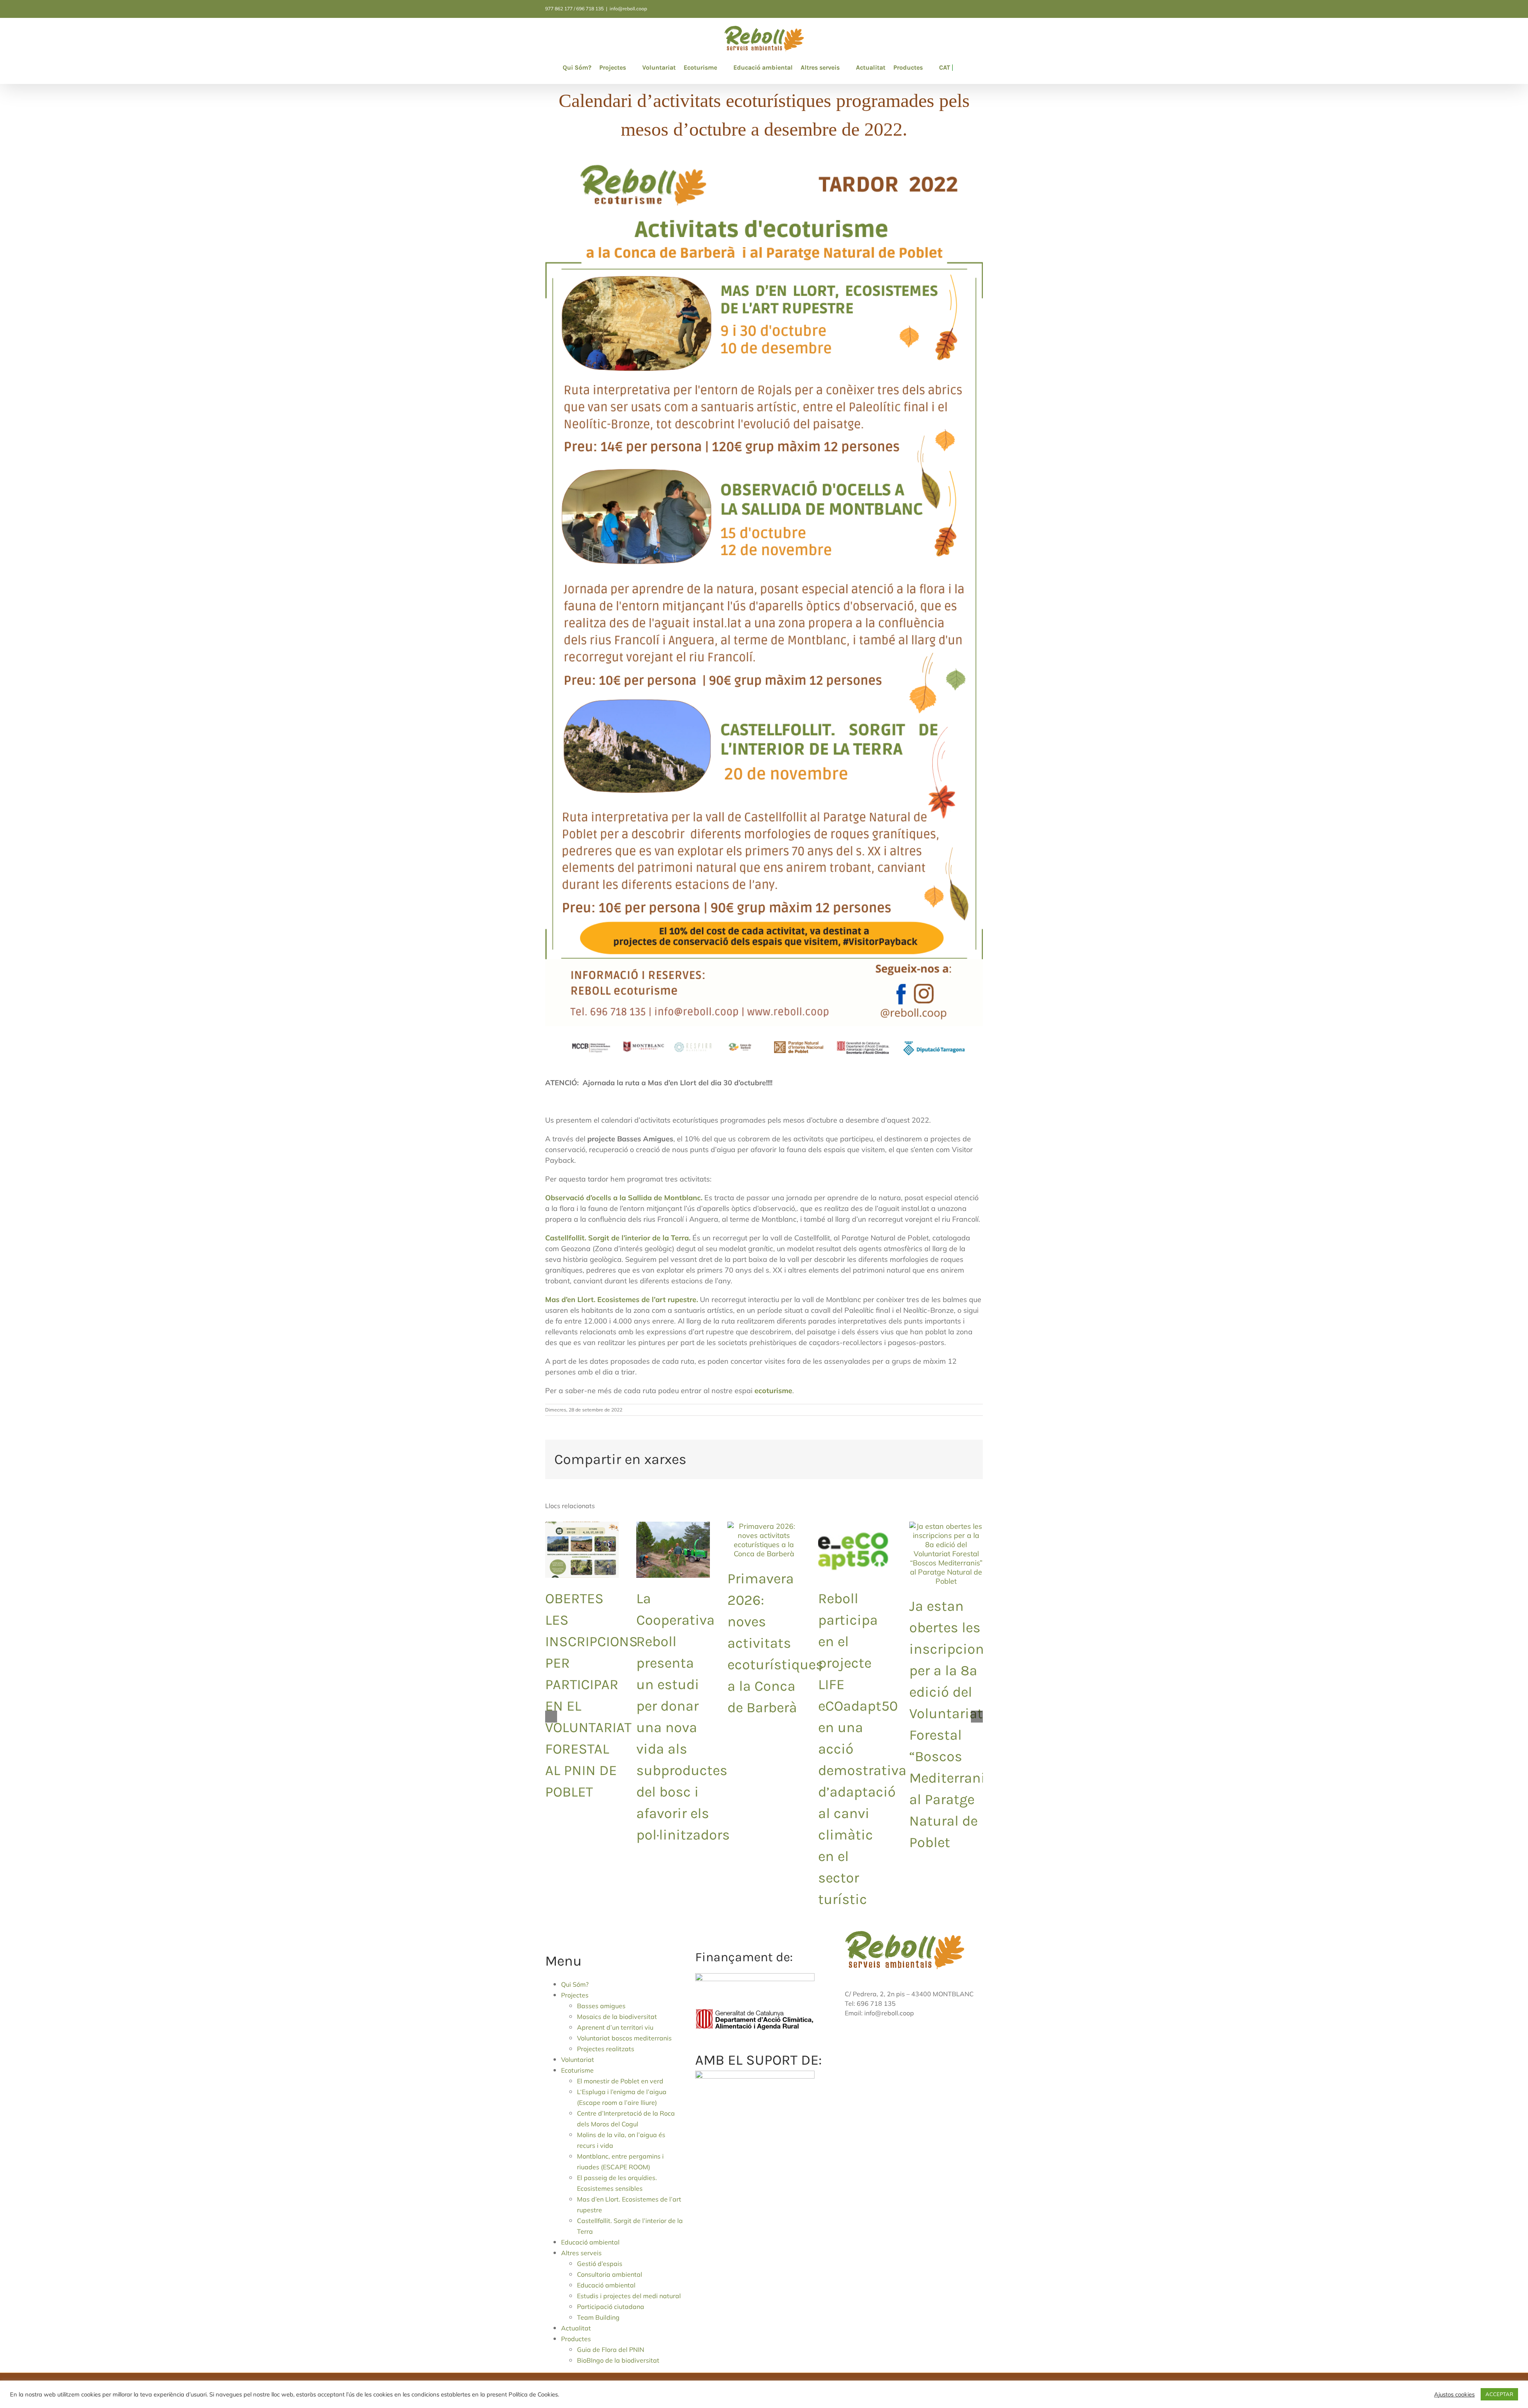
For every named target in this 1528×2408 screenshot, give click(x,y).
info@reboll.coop (628, 9)
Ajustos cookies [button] (1454, 2394)
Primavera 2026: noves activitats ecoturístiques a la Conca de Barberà (775, 1643)
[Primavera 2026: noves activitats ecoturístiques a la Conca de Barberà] (764, 1526)
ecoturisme (773, 1391)
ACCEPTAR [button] (1499, 2394)
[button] (955, 68)
